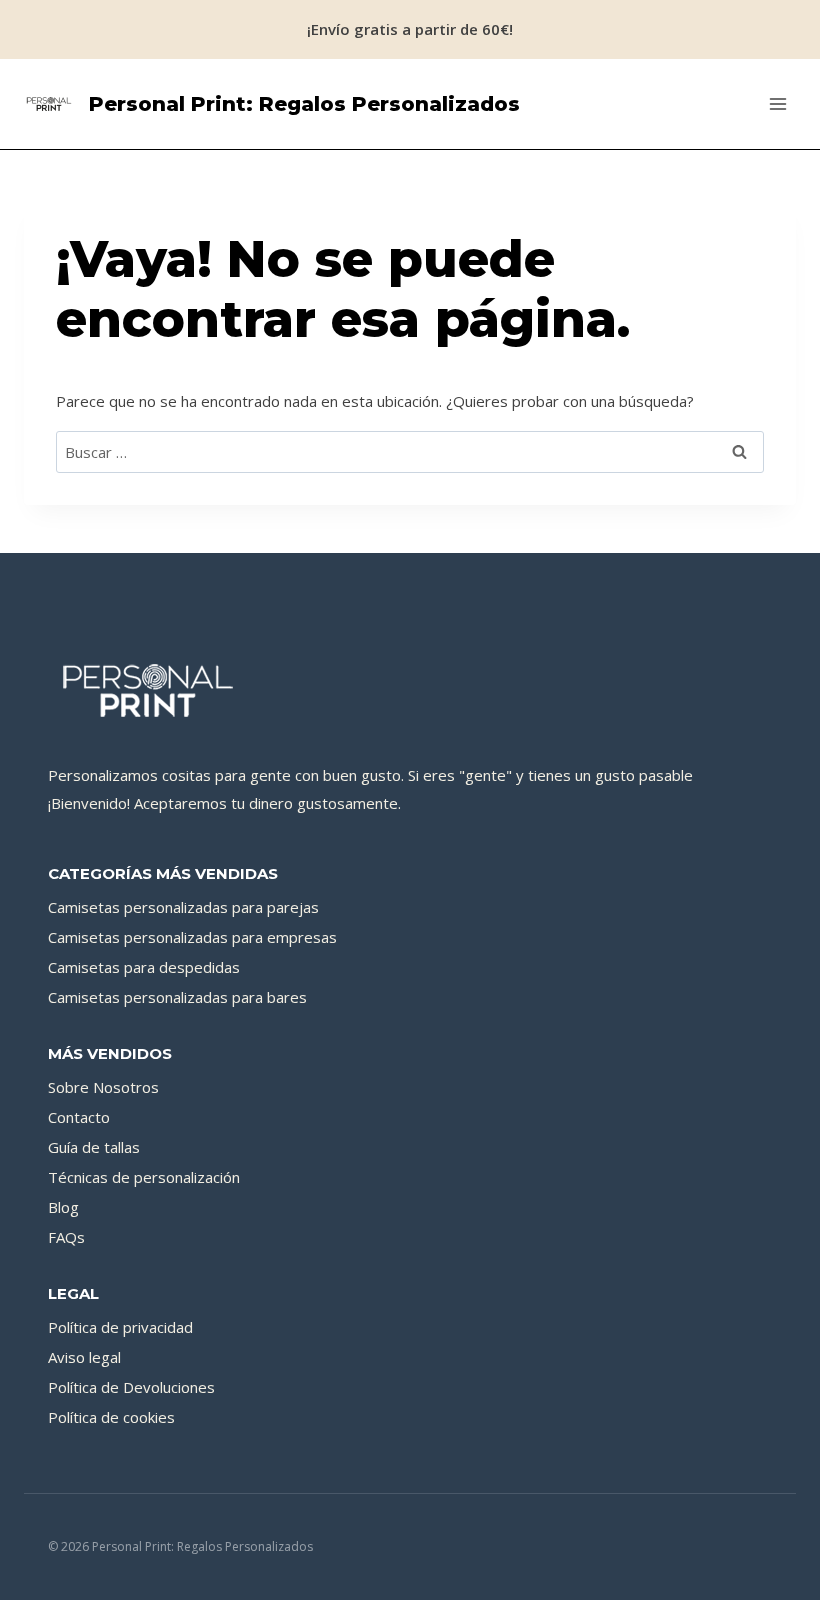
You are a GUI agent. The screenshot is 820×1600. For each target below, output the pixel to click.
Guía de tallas (94, 1147)
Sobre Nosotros (103, 1087)
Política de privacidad (120, 1327)
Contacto (79, 1117)
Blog (63, 1207)
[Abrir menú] (777, 103)
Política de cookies (111, 1417)
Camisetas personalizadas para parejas (183, 907)
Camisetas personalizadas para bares (177, 997)
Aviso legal (84, 1357)
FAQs (66, 1237)
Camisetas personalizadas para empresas (192, 937)
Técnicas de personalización (144, 1177)
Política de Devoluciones (131, 1387)
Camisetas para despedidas (144, 967)
